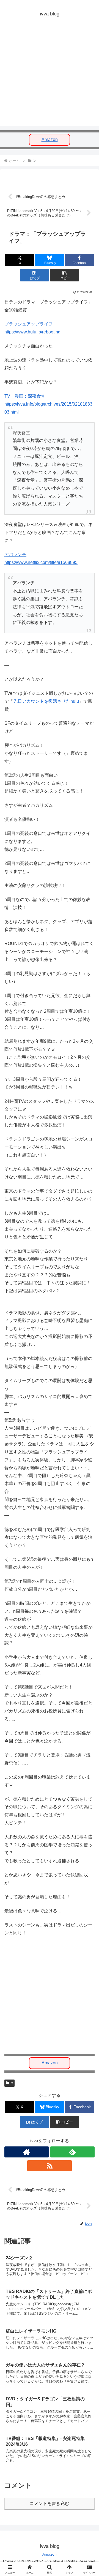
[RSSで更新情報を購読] (50, 2166)
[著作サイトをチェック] (27, 2152)
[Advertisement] (50, 76)
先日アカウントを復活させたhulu (46, 701)
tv (12, 2083)
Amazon (50, 139)
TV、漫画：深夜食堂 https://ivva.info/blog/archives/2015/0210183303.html (48, 404)
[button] (64, 275)
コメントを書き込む (50, 2503)
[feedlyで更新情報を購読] (72, 2152)
